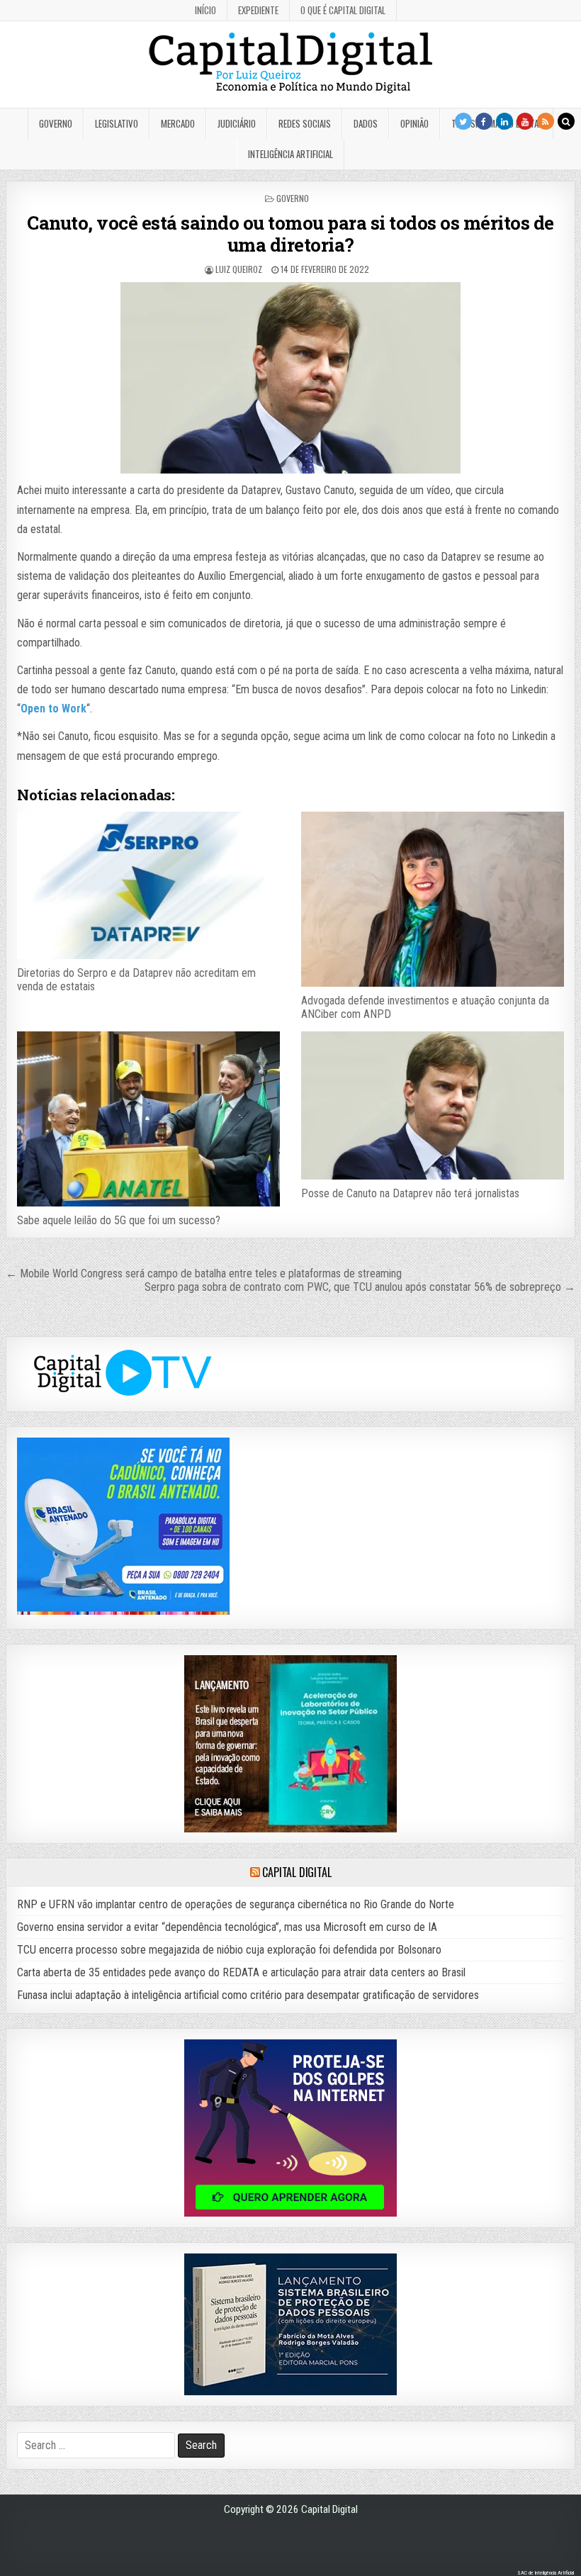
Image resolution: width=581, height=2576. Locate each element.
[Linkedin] (504, 121)
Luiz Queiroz (239, 269)
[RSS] (546, 121)
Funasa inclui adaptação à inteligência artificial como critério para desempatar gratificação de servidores (248, 1995)
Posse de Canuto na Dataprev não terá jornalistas (410, 1193)
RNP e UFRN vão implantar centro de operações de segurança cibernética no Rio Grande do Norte (236, 1904)
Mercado (178, 123)
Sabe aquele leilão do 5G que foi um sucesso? (119, 1220)
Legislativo (117, 123)
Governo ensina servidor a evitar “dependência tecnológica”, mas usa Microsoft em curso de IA (227, 1927)
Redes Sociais (305, 123)
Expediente (258, 10)
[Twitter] (463, 121)
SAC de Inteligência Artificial (546, 2573)
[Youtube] (525, 121)
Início (205, 10)
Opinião (414, 123)
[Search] (566, 121)
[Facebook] (484, 121)
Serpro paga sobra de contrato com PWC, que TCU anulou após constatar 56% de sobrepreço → (360, 1287)
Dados (366, 123)
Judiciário (237, 123)
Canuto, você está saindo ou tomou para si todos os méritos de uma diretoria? (290, 234)
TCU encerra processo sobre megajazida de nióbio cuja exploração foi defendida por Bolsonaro (229, 1950)
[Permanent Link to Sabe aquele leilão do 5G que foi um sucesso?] (148, 1119)
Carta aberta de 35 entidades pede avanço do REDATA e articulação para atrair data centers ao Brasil (241, 1972)
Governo (56, 123)
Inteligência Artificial (290, 154)
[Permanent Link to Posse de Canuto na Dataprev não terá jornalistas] (432, 1105)
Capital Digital (297, 1872)
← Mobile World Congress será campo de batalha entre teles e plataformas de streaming (204, 1273)
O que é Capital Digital (343, 10)
